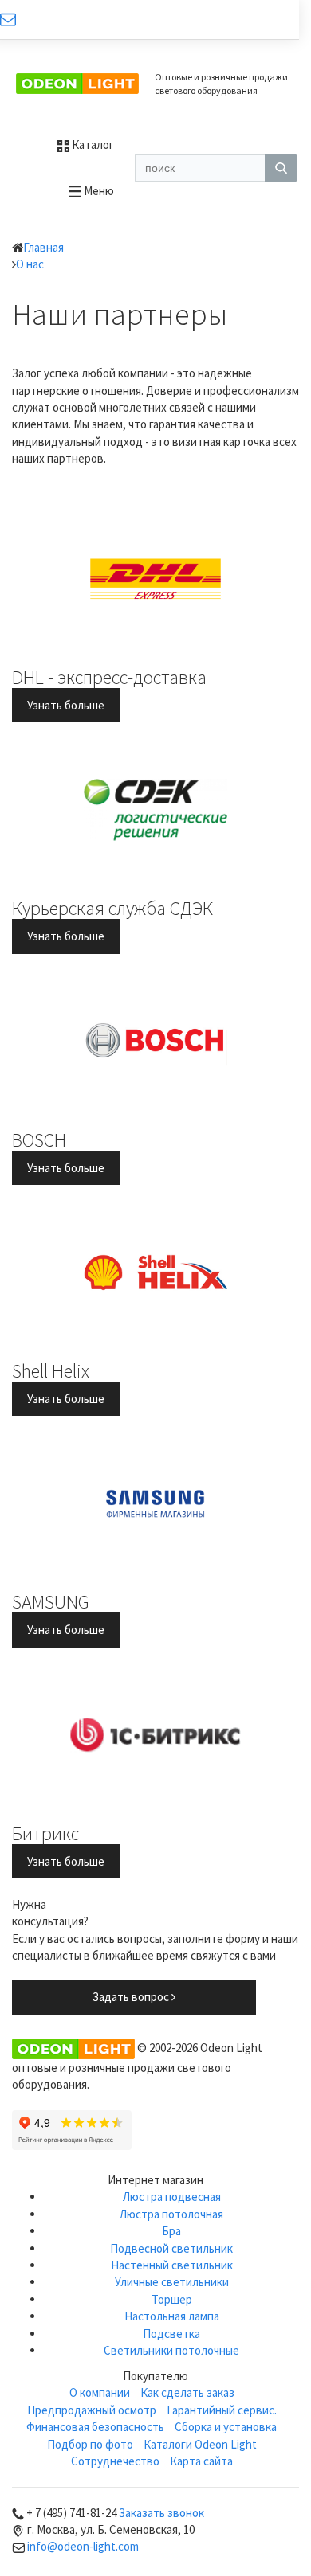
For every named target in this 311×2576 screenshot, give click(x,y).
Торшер (172, 2299)
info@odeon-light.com (83, 2546)
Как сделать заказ (187, 2392)
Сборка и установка (226, 2427)
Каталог (92, 145)
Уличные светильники (172, 2282)
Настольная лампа (172, 2316)
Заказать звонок (161, 2513)
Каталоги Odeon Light (200, 2444)
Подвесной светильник (171, 2248)
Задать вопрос (132, 1997)
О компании (100, 2392)
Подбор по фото (90, 2444)
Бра (171, 2231)
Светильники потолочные (171, 2350)
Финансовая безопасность (95, 2427)
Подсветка (171, 2334)
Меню (98, 191)
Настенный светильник (172, 2265)
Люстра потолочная (171, 2214)
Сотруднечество (115, 2461)
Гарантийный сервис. (222, 2410)
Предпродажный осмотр (92, 2410)
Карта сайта (201, 2461)
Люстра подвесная (172, 2197)
